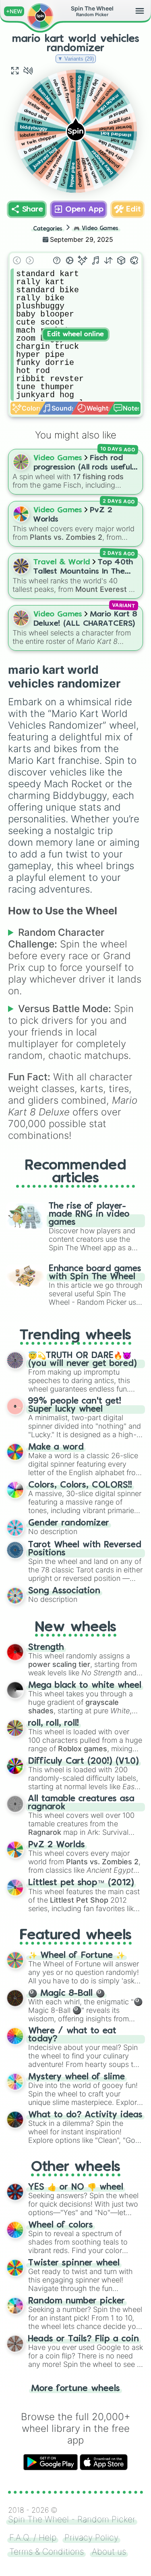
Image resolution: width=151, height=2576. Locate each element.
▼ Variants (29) (76, 59)
